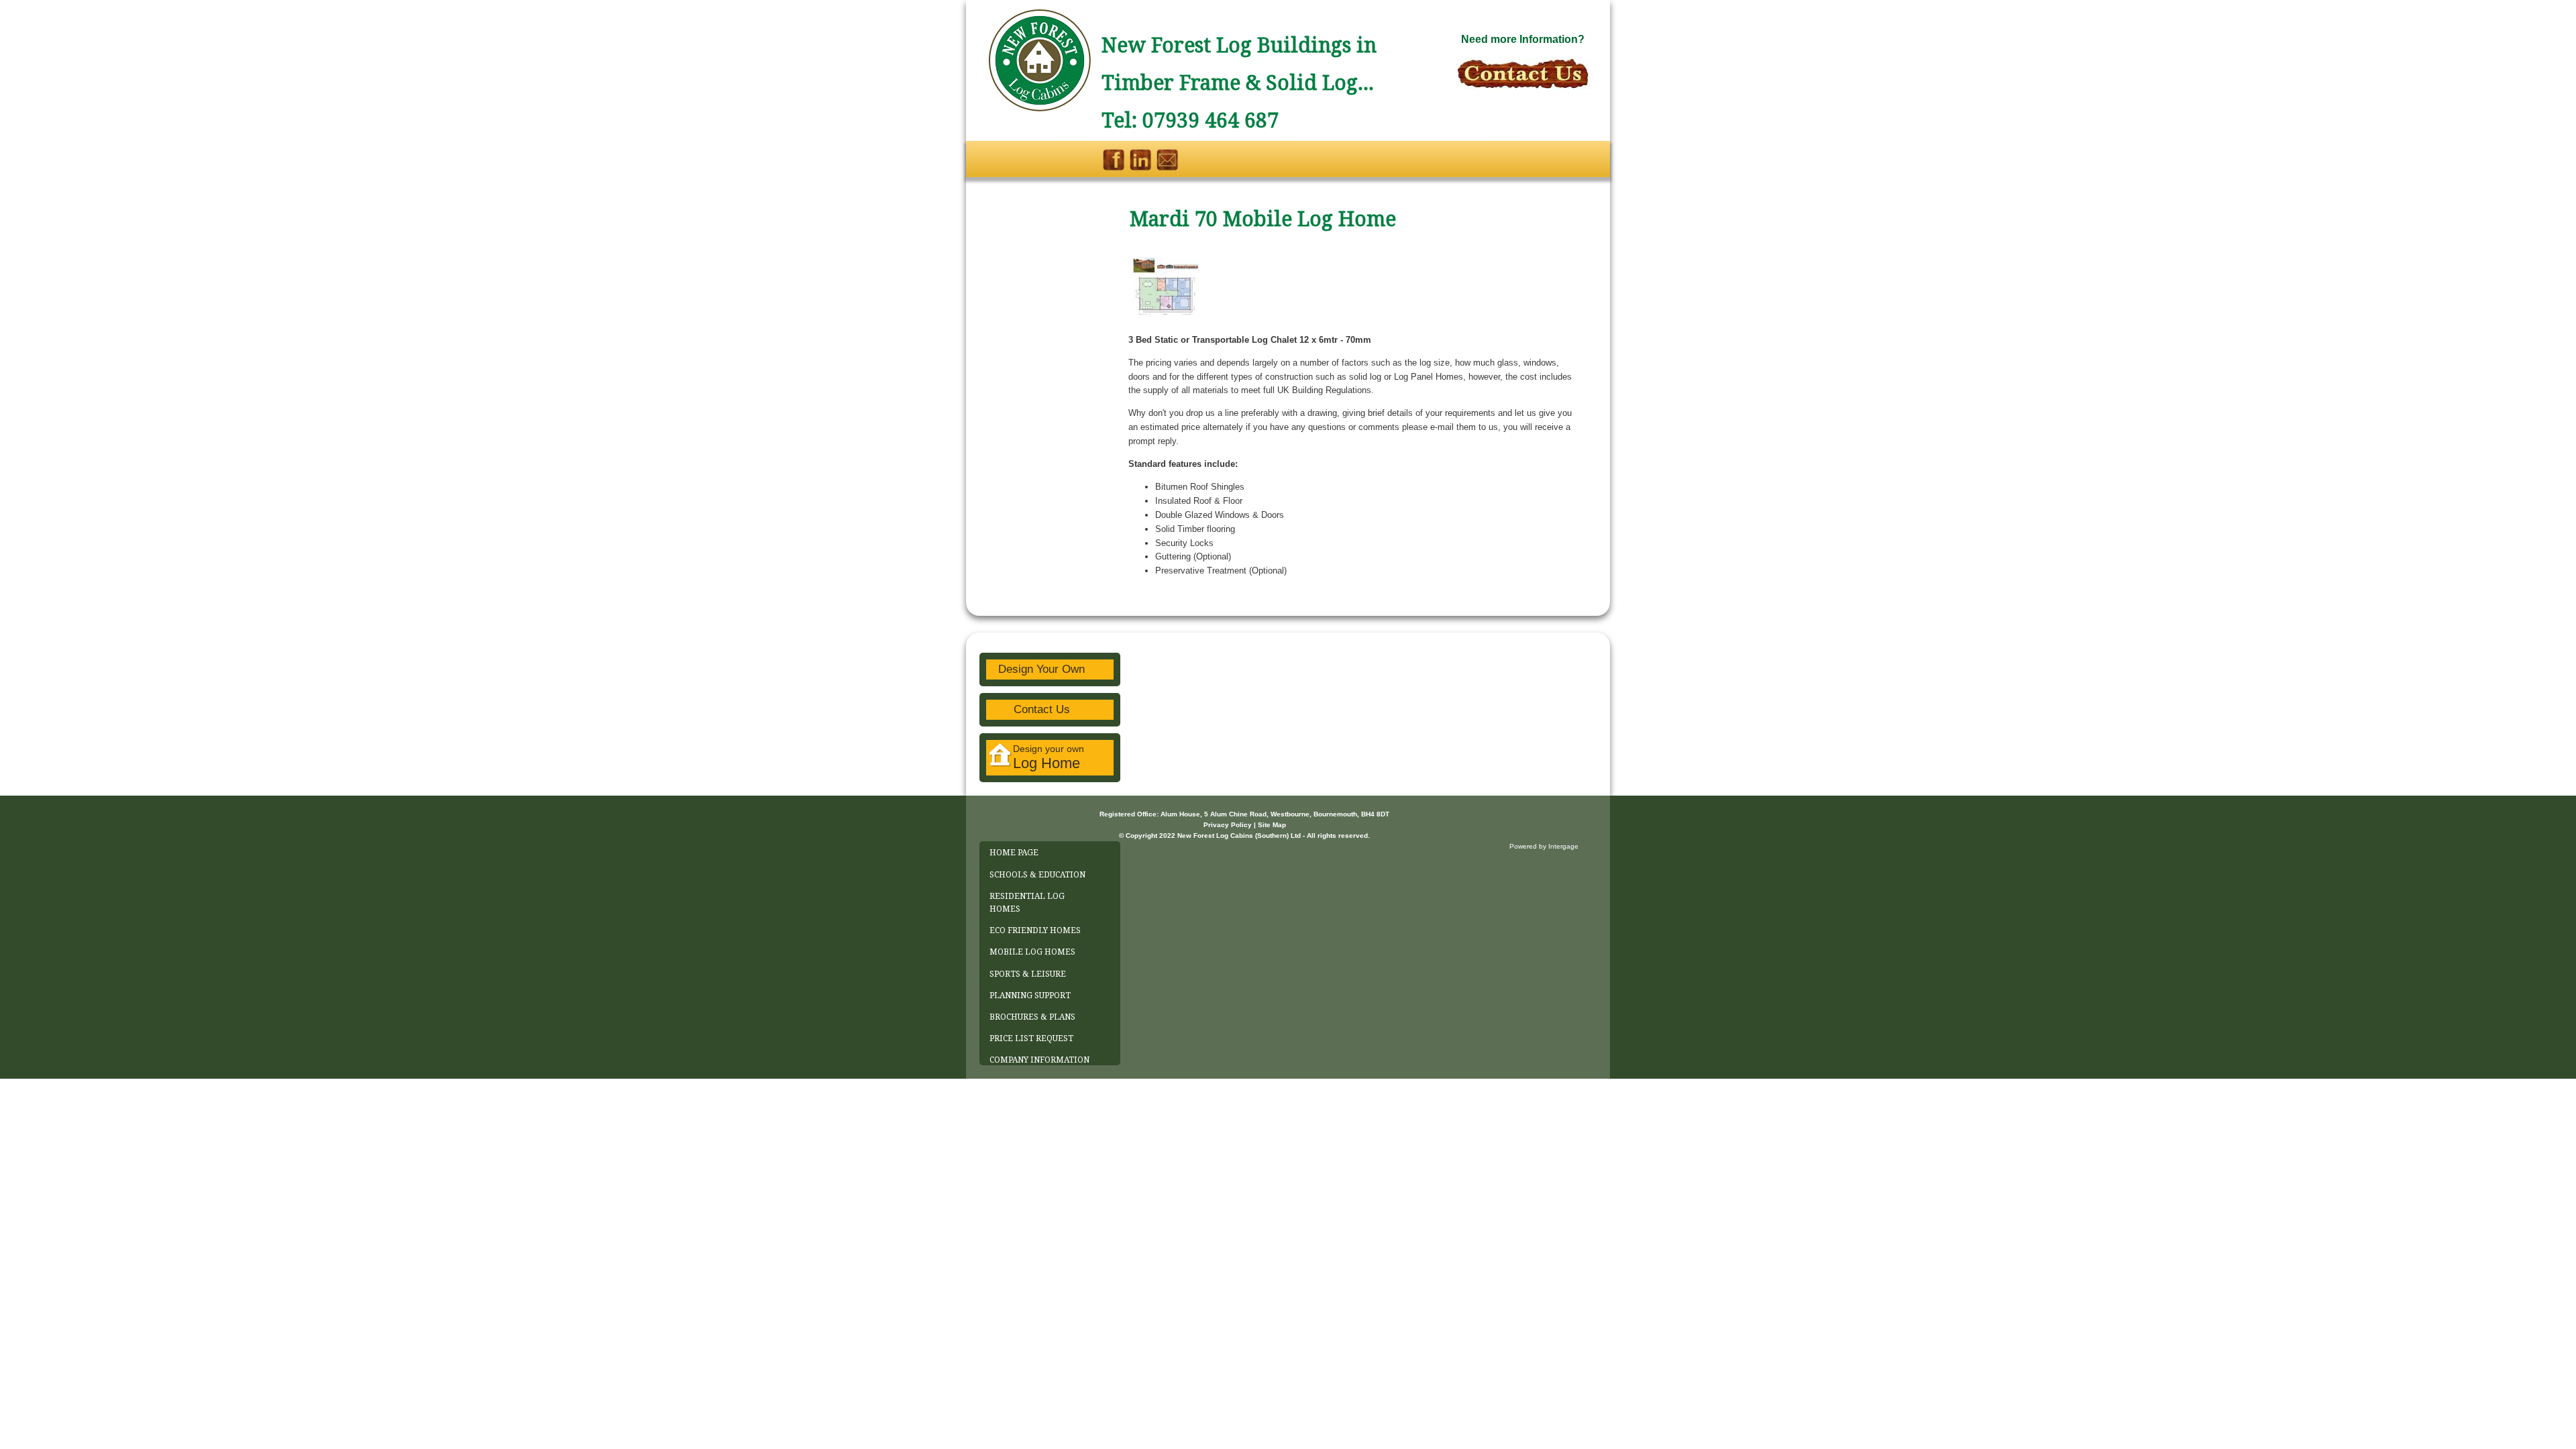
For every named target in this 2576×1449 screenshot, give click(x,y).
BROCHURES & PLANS (1032, 1017)
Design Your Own (1041, 669)
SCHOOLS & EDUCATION (1037, 875)
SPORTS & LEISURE (1028, 974)
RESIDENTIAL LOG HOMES (1027, 903)
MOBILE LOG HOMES (1032, 952)
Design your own (1049, 757)
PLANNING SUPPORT (1030, 996)
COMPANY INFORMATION (1039, 1060)
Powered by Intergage (1544, 846)
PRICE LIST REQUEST (1031, 1038)
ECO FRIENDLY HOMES (1035, 930)
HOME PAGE (1014, 853)
